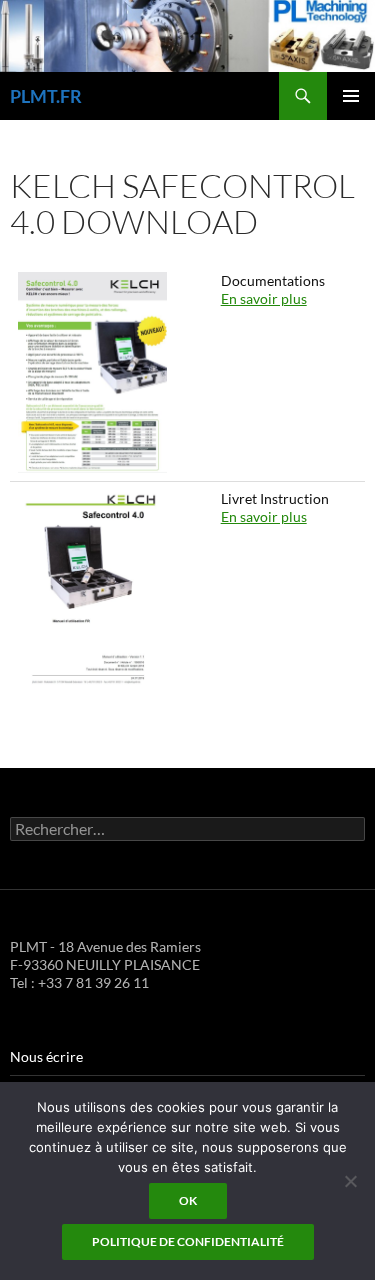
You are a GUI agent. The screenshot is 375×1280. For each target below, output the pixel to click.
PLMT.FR (46, 96)
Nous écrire (46, 1056)
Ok (188, 1200)
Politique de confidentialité (188, 1241)
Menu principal (351, 96)
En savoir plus (264, 298)
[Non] (350, 1181)
